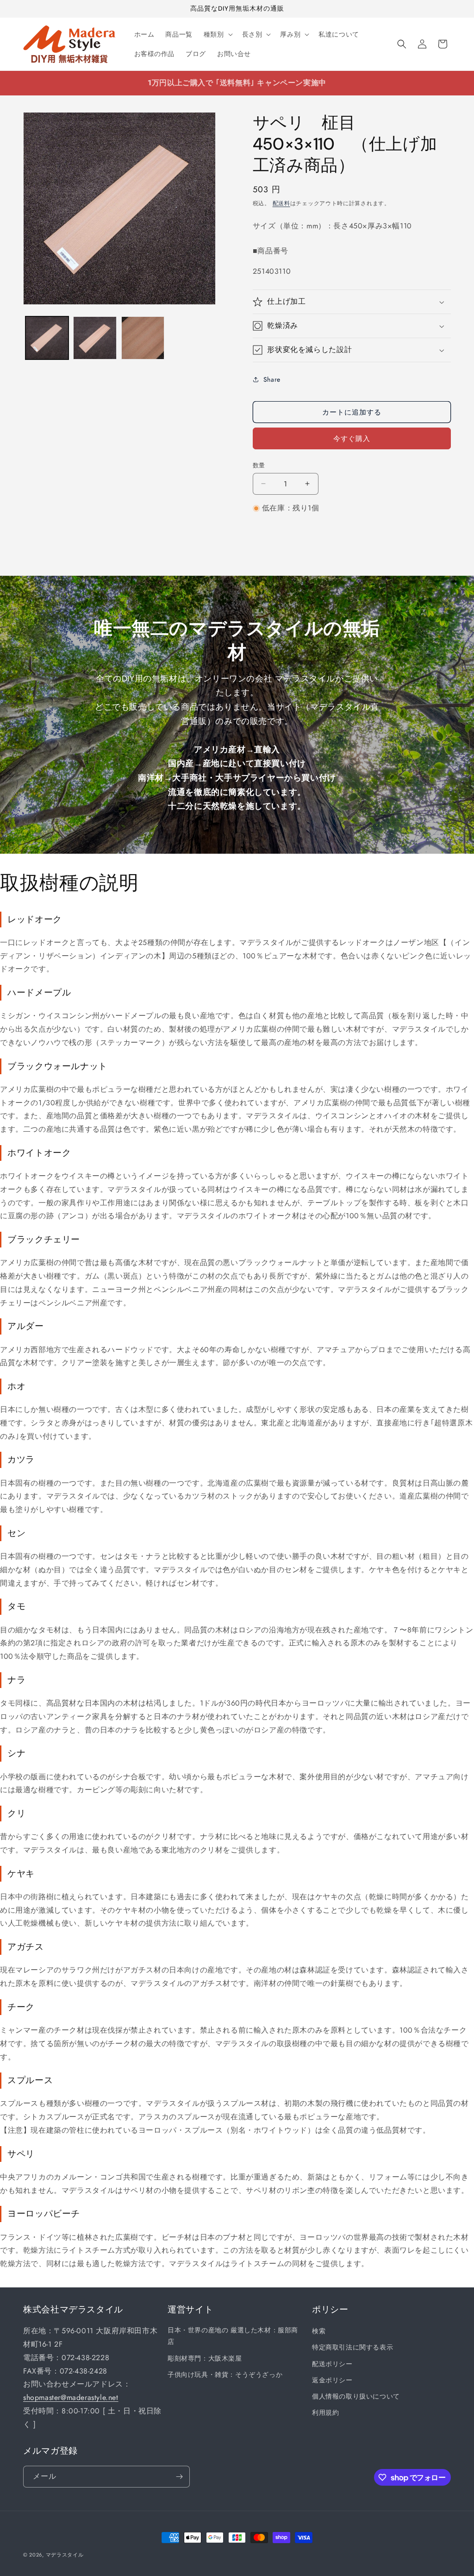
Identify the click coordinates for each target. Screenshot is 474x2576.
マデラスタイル (65, 2555)
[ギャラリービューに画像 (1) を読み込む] (47, 338)
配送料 (281, 203)
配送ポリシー (332, 2364)
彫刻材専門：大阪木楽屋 (205, 2358)
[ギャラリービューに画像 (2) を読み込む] (95, 338)
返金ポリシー (332, 2380)
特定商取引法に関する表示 (352, 2347)
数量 (259, 465)
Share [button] (272, 379)
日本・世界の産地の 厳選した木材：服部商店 (233, 2336)
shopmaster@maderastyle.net (71, 2397)
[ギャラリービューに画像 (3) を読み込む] (143, 338)
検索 (319, 2331)
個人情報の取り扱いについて (356, 2396)
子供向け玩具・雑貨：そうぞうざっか (225, 2374)
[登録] (179, 2477)
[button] (217, 34)
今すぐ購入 (352, 439)
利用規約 (325, 2412)
